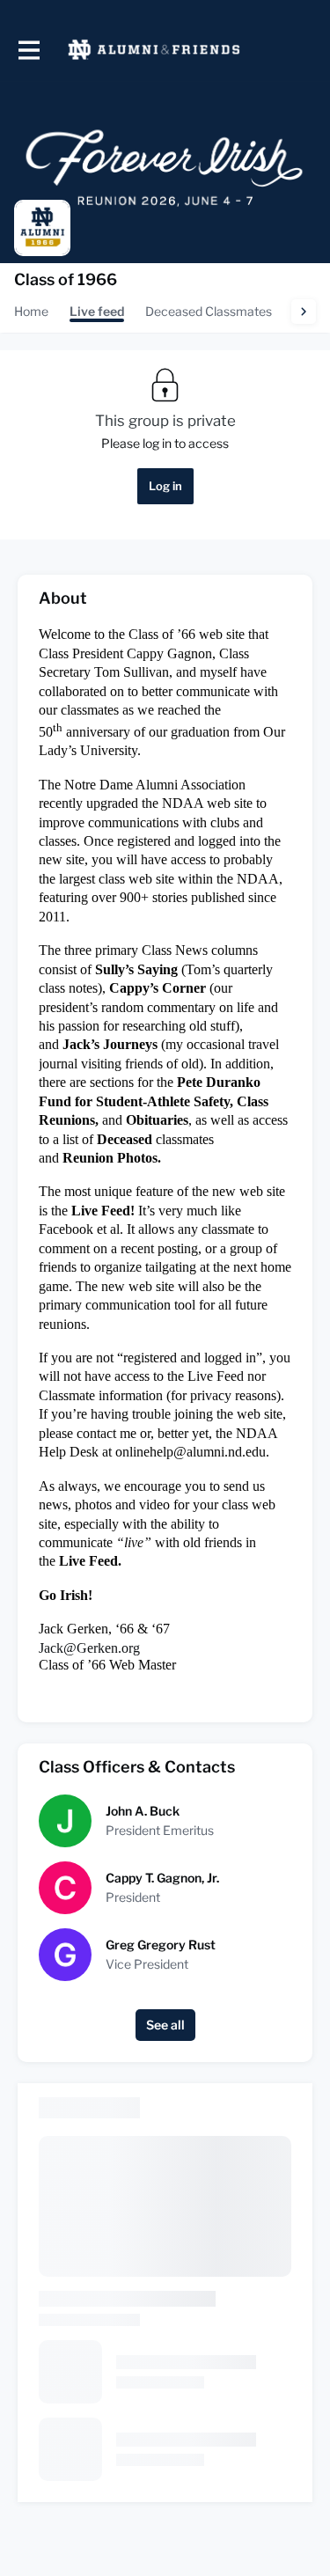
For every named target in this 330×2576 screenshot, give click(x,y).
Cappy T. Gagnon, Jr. (162, 1878)
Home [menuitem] (31, 311)
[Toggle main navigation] (28, 50)
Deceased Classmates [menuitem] (209, 311)
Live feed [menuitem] (97, 311)
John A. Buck (143, 1811)
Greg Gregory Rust (161, 1945)
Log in (165, 486)
